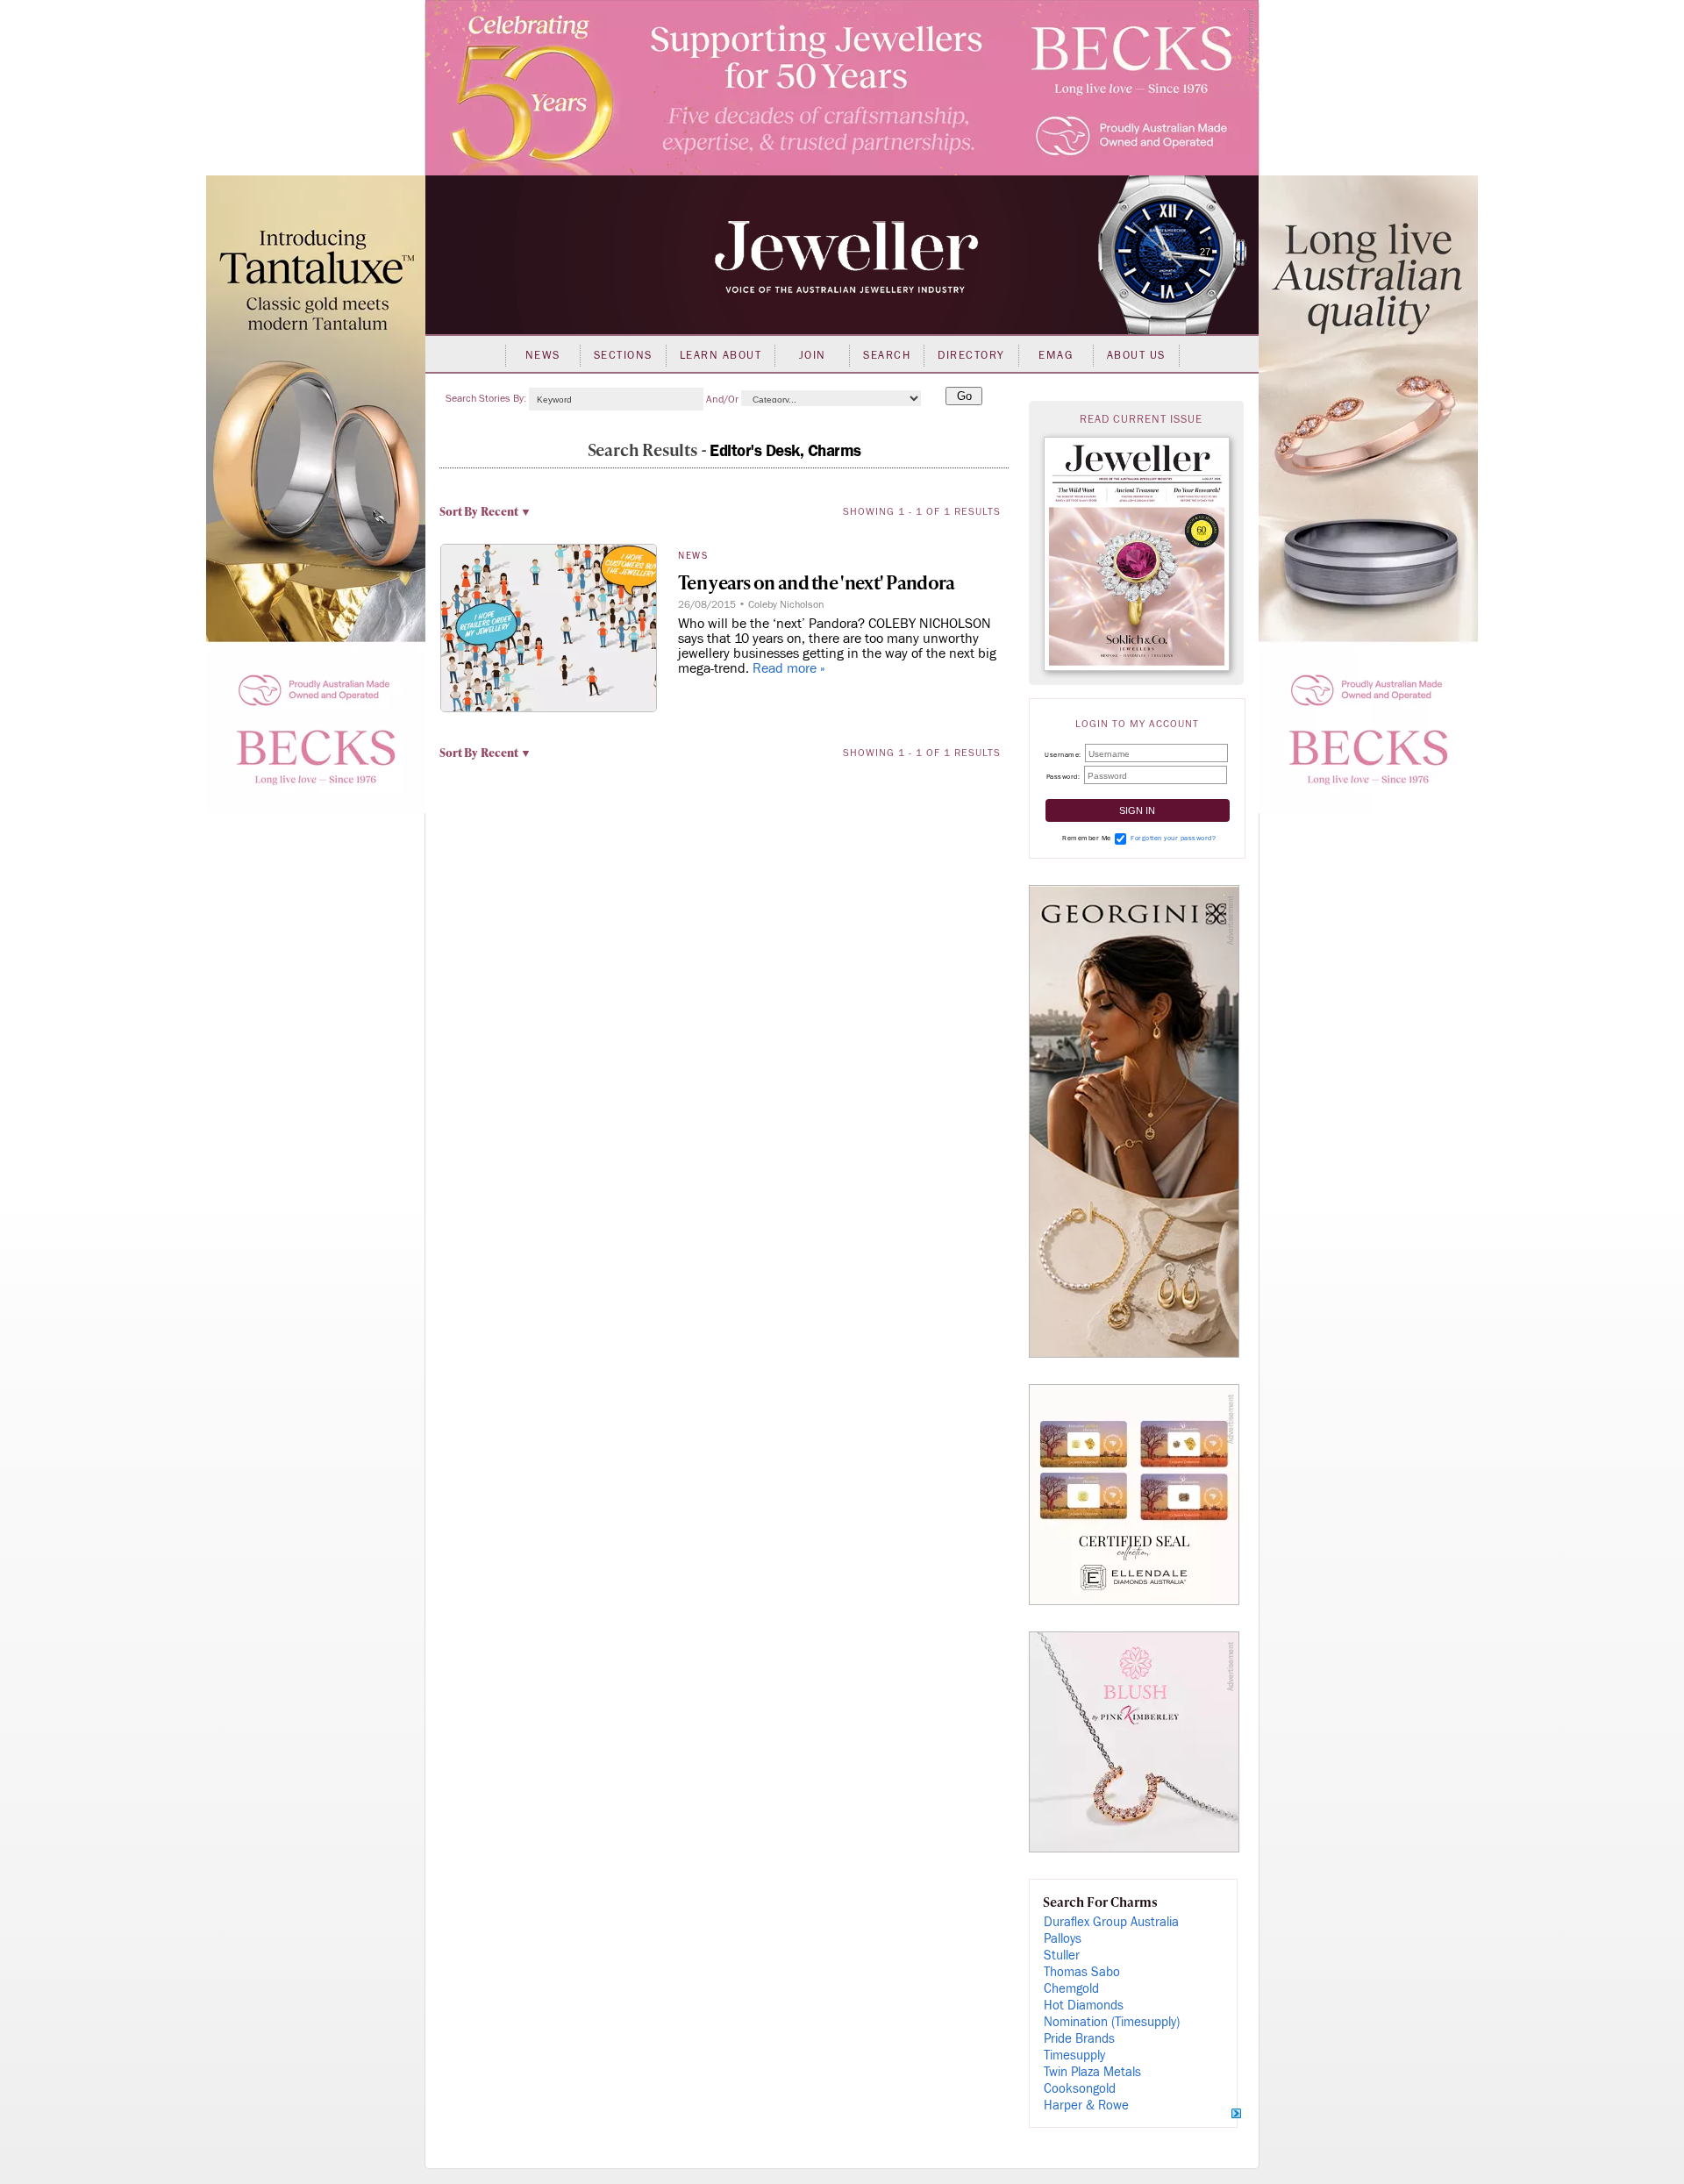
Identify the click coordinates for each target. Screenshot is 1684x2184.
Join (813, 355)
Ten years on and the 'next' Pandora (817, 582)
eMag (1056, 355)
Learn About (721, 355)
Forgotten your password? (1173, 838)
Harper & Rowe (1086, 2105)
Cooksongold (1080, 2089)
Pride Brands (1079, 2039)
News (543, 355)
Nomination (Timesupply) (1112, 2022)
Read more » (789, 668)
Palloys (1063, 1939)
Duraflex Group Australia (1111, 1922)
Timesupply (1074, 2056)
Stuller (1062, 1956)
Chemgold (1071, 1989)
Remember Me (1087, 838)
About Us (1136, 355)
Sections (623, 355)
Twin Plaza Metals (1092, 2072)
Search (887, 355)
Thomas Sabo (1082, 1972)
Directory (971, 355)
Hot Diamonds (1084, 2006)
